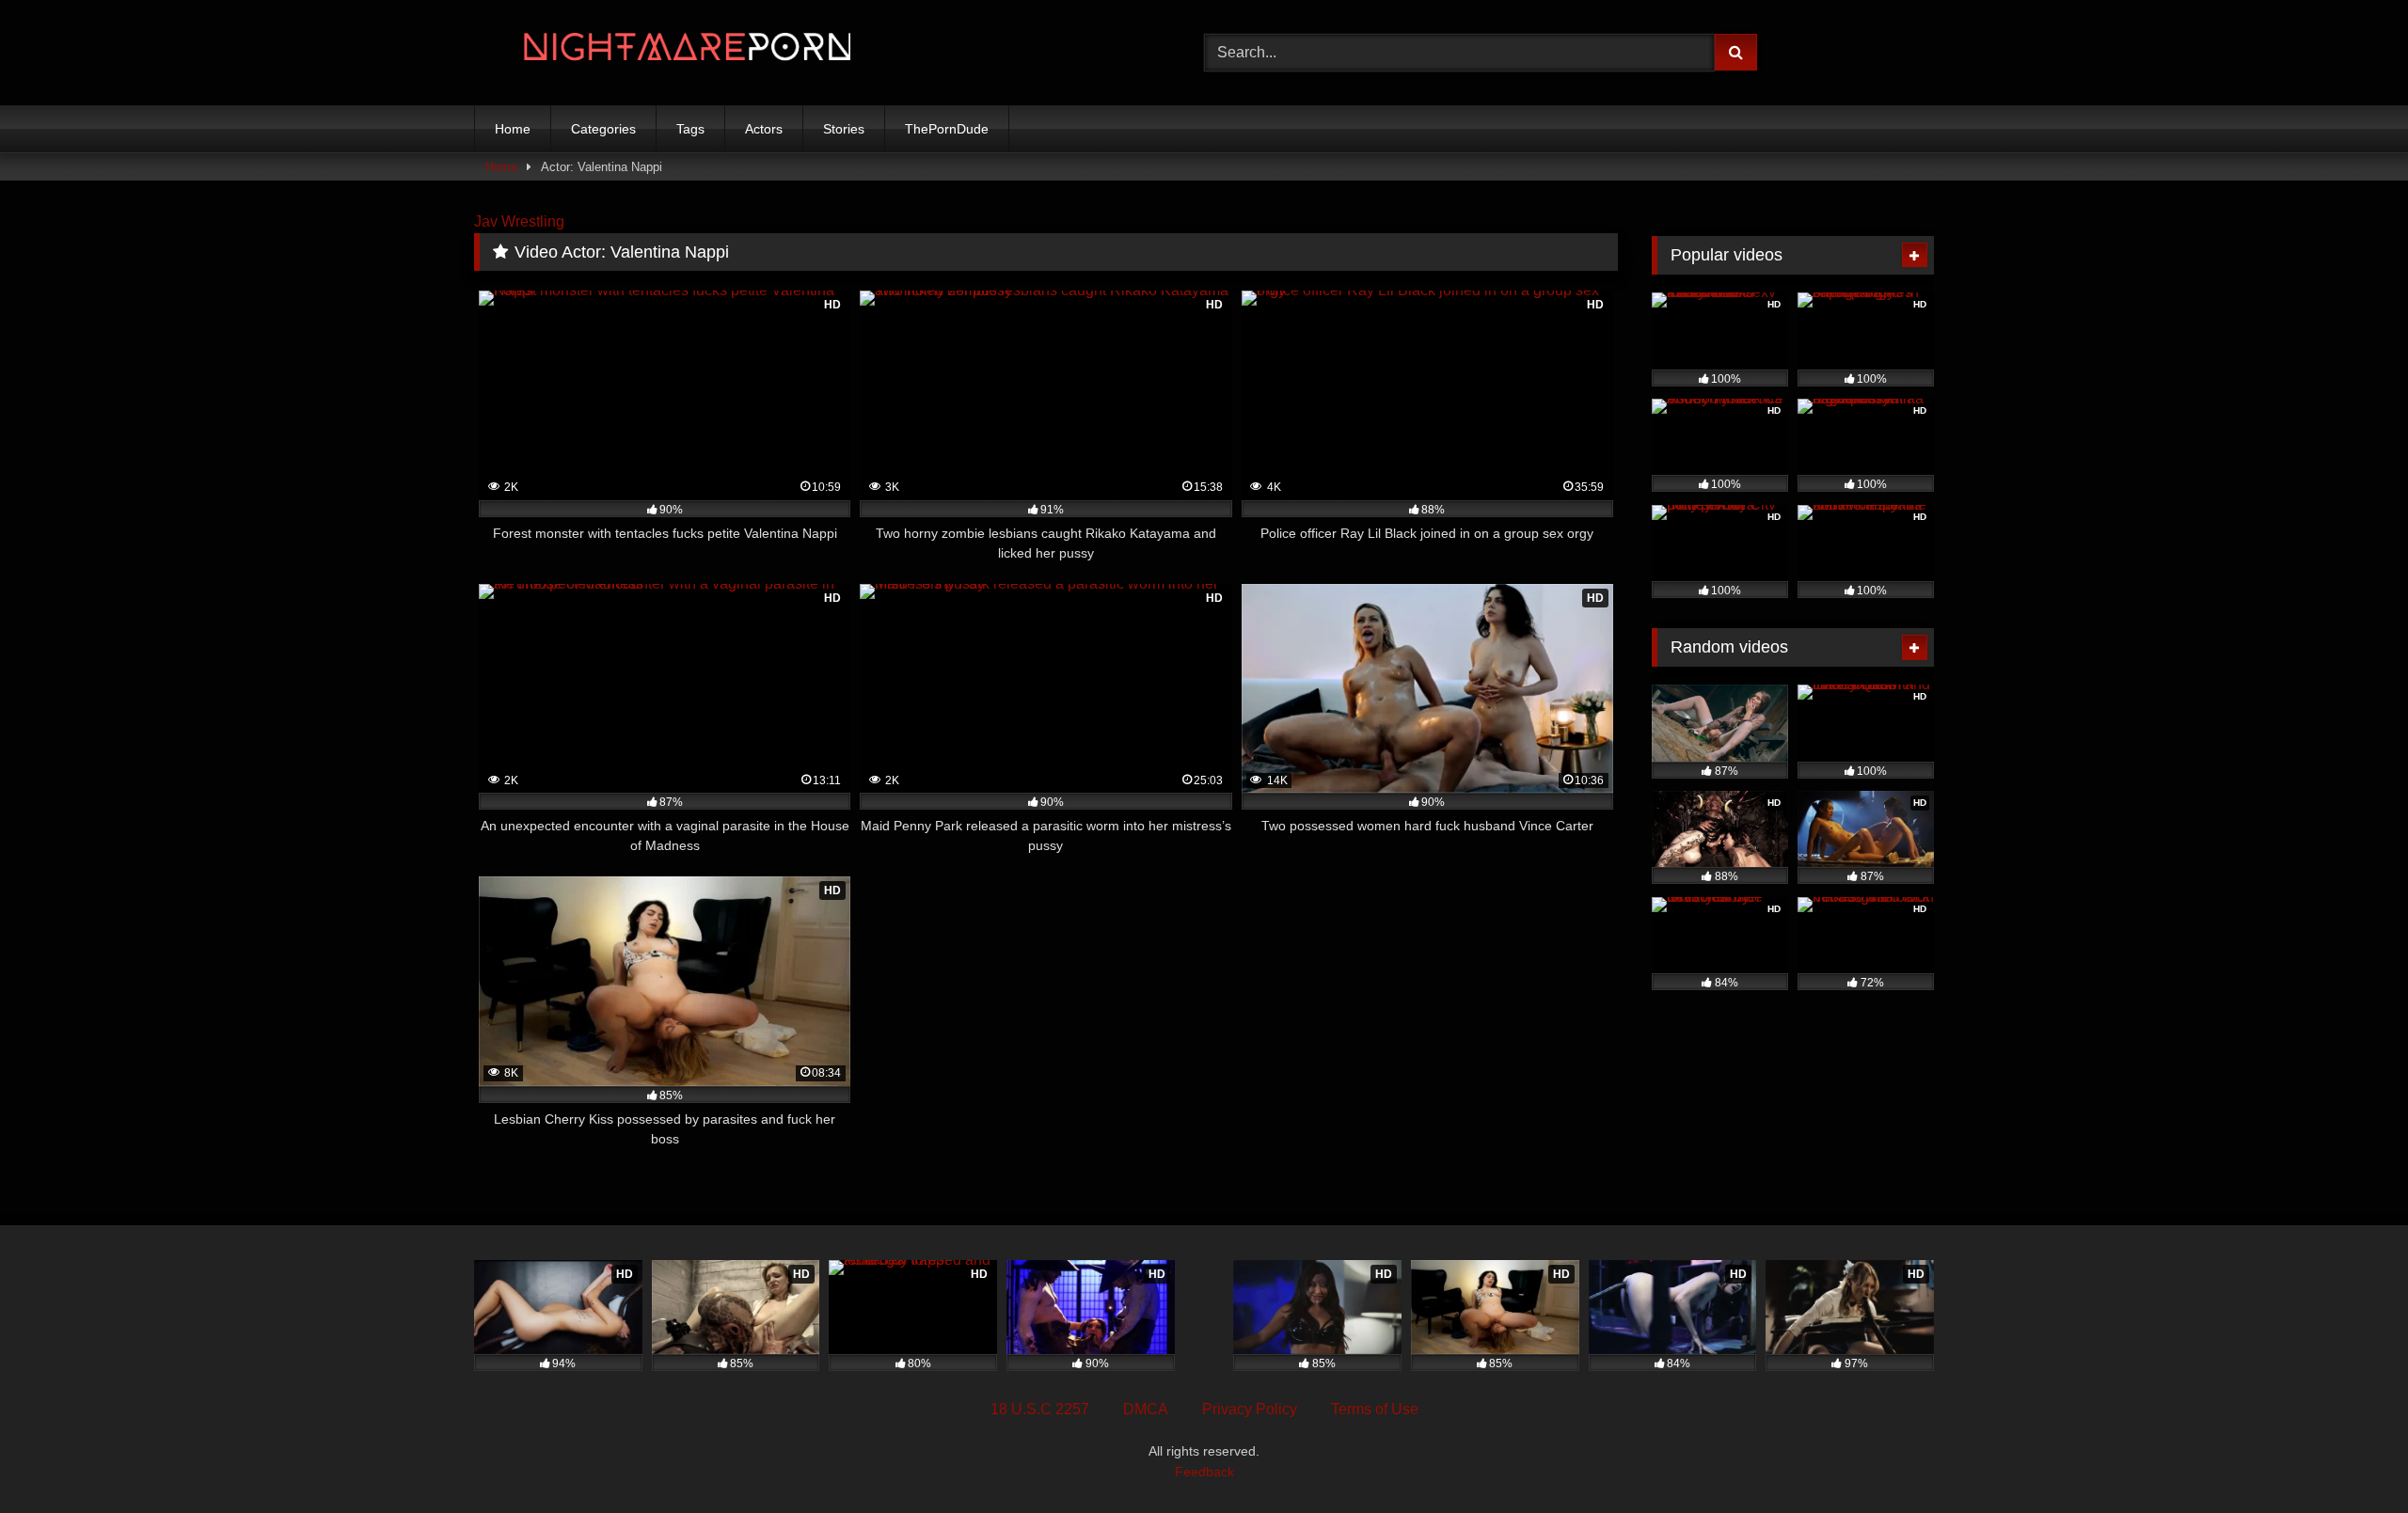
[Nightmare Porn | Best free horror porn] (662, 53)
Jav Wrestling (519, 221)
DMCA (1146, 1409)
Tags (690, 129)
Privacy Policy (1250, 1409)
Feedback (1204, 1472)
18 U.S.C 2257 (1040, 1409)
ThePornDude (947, 129)
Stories (844, 129)
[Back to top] (2350, 1457)
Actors (764, 129)
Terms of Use (1375, 1409)
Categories (603, 129)
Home (513, 129)
